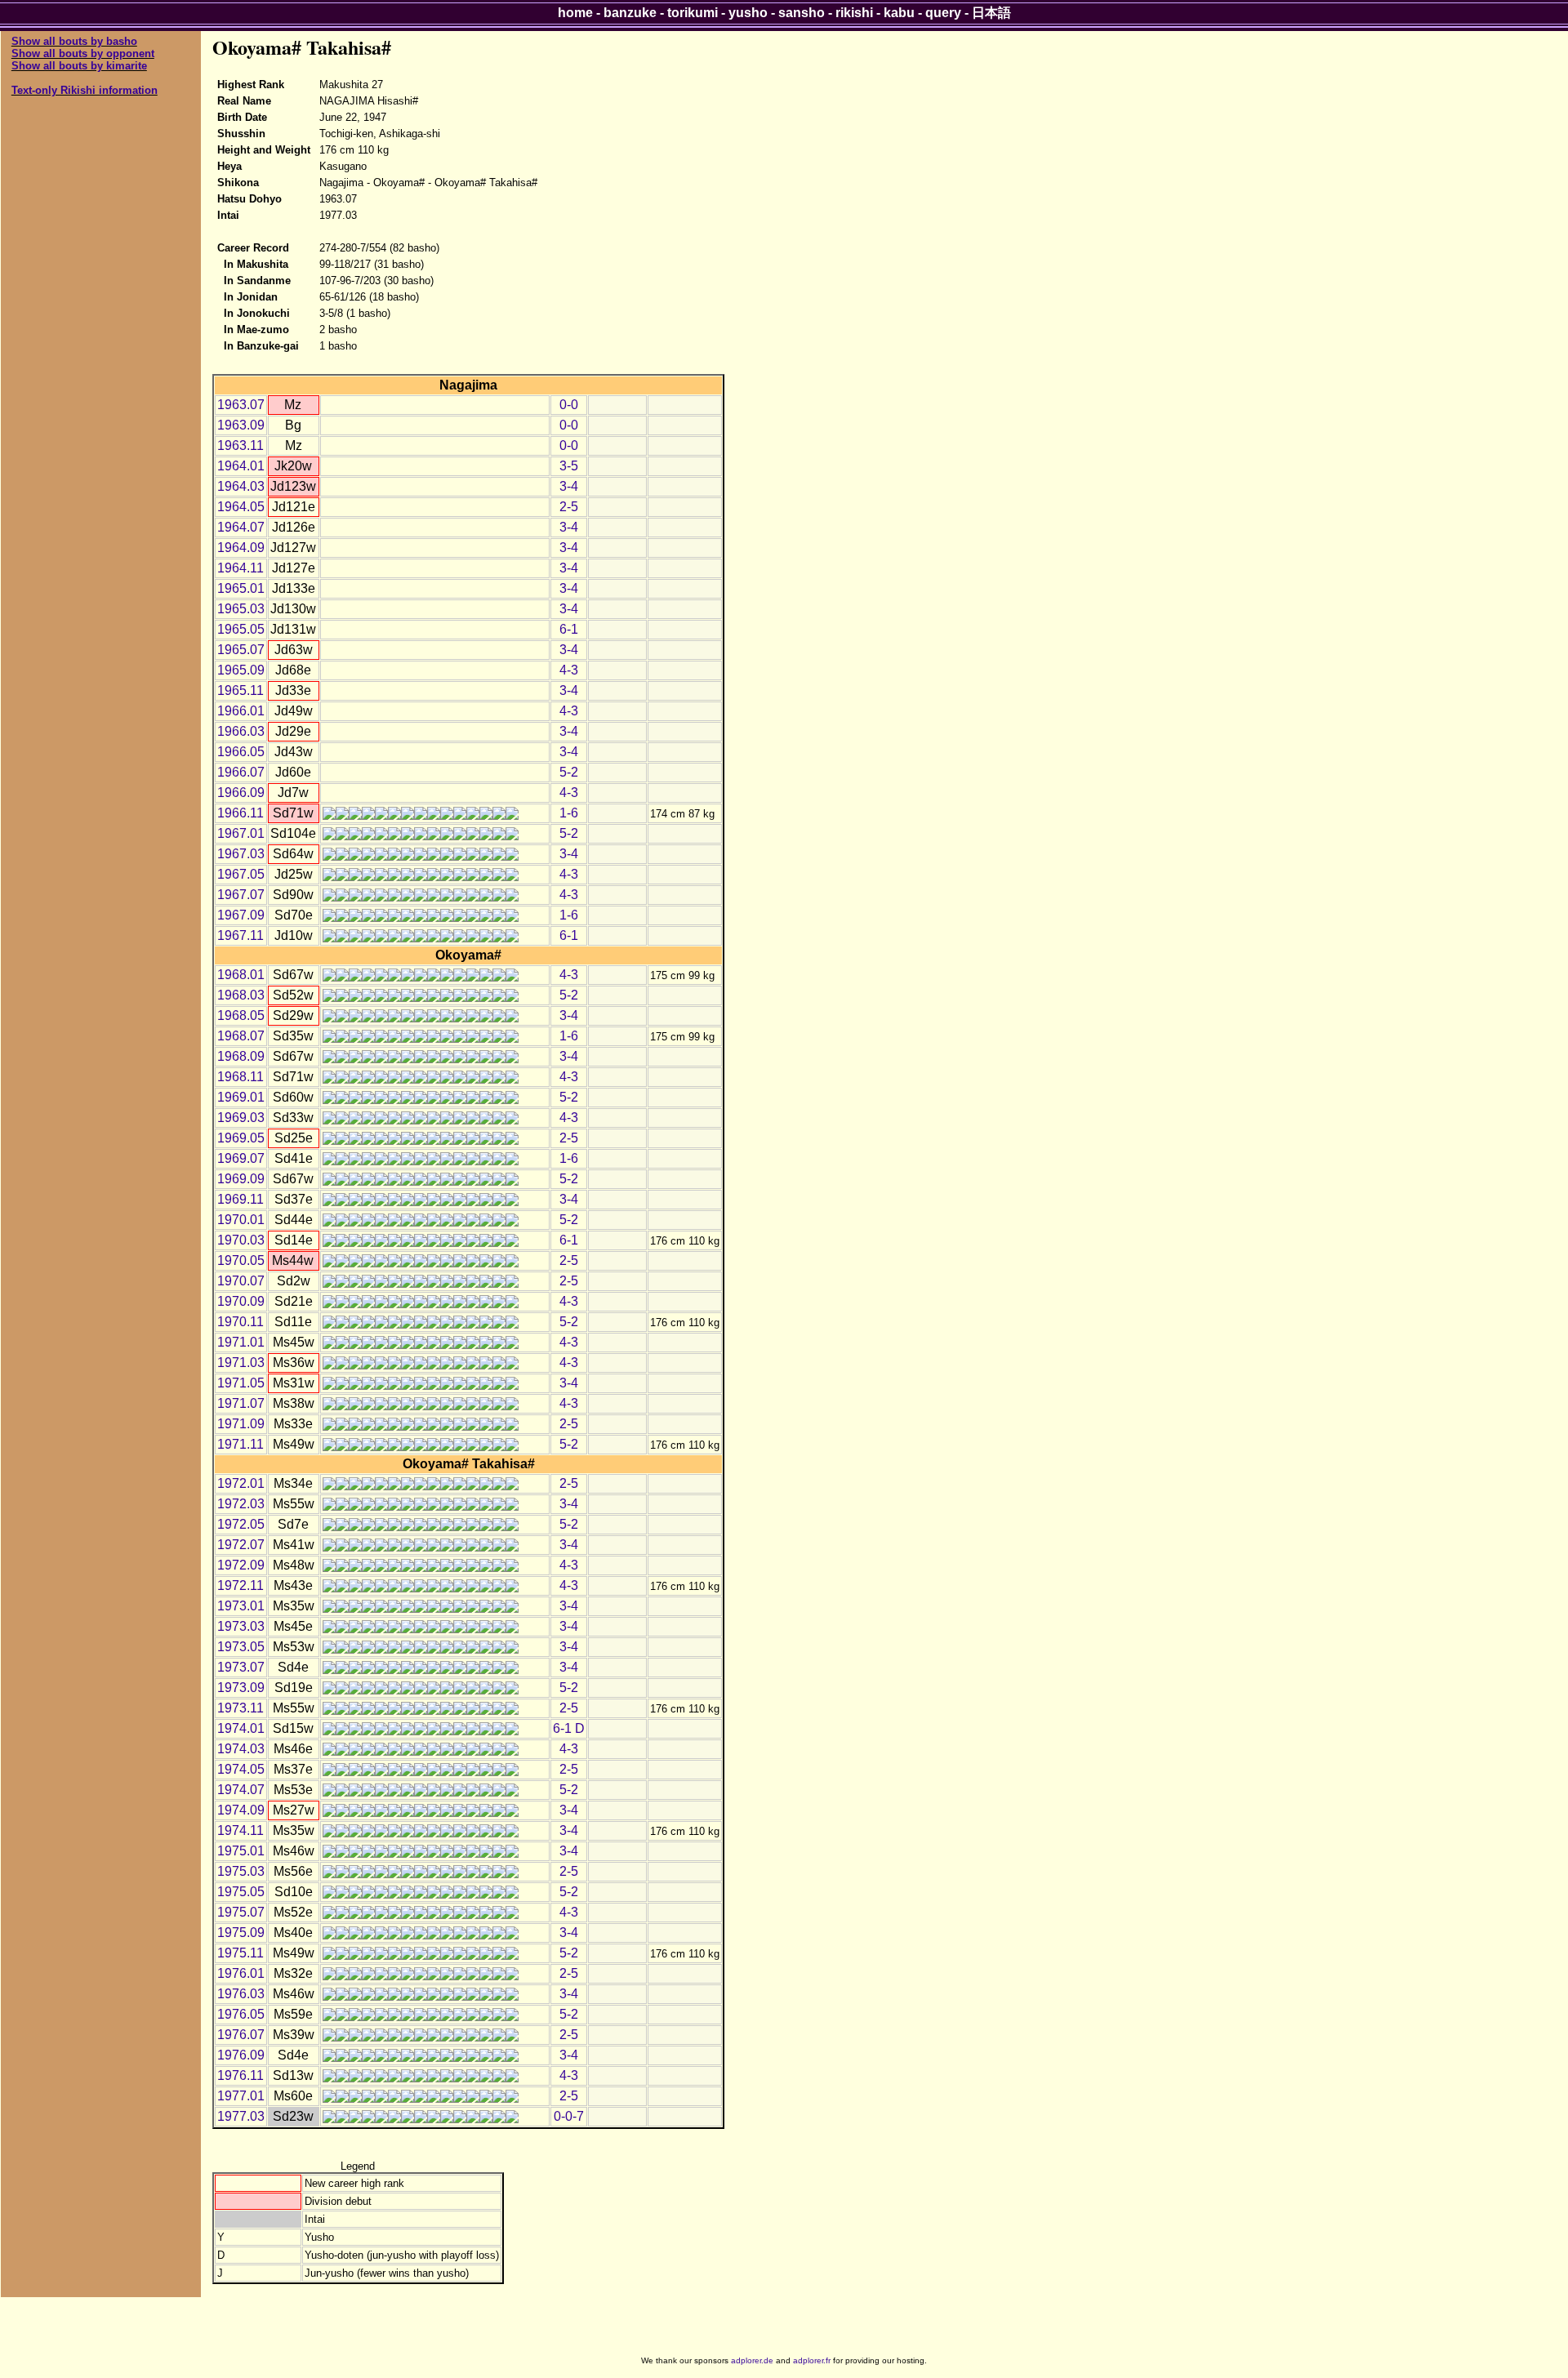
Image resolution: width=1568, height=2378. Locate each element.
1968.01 (241, 975)
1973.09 (241, 1688)
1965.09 (241, 670)
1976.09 (241, 2055)
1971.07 (241, 1403)
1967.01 (241, 833)
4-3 (569, 670)
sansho (802, 13)
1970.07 (241, 1281)
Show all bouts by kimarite (79, 66)
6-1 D (569, 1728)
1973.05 (241, 1647)
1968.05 (241, 1015)
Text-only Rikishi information (85, 90)
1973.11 (241, 1708)
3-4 (569, 486)
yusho (748, 13)
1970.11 (241, 1322)
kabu (899, 13)
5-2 (569, 772)
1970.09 (241, 1301)
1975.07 (241, 1912)
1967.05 (241, 874)
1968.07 (241, 1036)
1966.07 (241, 772)
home (575, 13)
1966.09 (241, 793)
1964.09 (241, 548)
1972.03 (241, 1504)
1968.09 (241, 1056)
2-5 (569, 507)
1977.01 (241, 2096)
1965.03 (241, 609)
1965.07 (241, 650)
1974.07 (241, 1790)
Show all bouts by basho (74, 41)
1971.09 (241, 1424)
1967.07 (241, 895)
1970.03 (241, 1240)
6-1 (569, 629)
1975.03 (241, 1871)
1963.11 (241, 445)
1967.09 (241, 915)
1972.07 (241, 1545)
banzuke (630, 13)
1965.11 (241, 690)
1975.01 (241, 1851)
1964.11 (241, 568)
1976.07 (241, 2035)
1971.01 (241, 1342)
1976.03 (241, 1994)
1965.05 (241, 629)
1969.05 (241, 1138)
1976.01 (241, 1973)
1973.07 (241, 1667)
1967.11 (241, 935)
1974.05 (241, 1769)
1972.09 (241, 1565)
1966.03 (241, 731)
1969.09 (241, 1179)
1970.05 (241, 1260)
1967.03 (241, 854)
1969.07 (241, 1158)
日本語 (991, 13)
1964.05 (241, 507)
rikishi (854, 13)
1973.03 (241, 1626)
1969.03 (241, 1118)
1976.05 (241, 2014)
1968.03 (241, 995)
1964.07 (241, 527)
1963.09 (241, 425)
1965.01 (241, 588)
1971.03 (241, 1363)
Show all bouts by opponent (83, 53)
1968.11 (241, 1077)
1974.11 (241, 1830)
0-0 (569, 405)
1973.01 (241, 1606)
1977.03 (241, 2116)
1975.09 (241, 1933)
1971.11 (241, 1444)
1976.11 (241, 2075)
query (943, 13)
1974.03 (241, 1749)
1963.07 (241, 405)
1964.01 (241, 466)
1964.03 (241, 486)
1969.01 (241, 1097)
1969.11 (241, 1199)
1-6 (569, 813)
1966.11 (241, 813)
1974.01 (241, 1728)
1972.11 (241, 1585)
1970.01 (241, 1220)
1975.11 (241, 1953)
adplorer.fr (812, 2360)
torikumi (693, 13)
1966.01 (241, 711)
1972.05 (241, 1524)
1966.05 (241, 752)
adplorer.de (752, 2360)
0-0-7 (569, 2116)
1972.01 (241, 1483)
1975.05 (241, 1892)
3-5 (569, 466)
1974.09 (241, 1810)
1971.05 (241, 1383)
